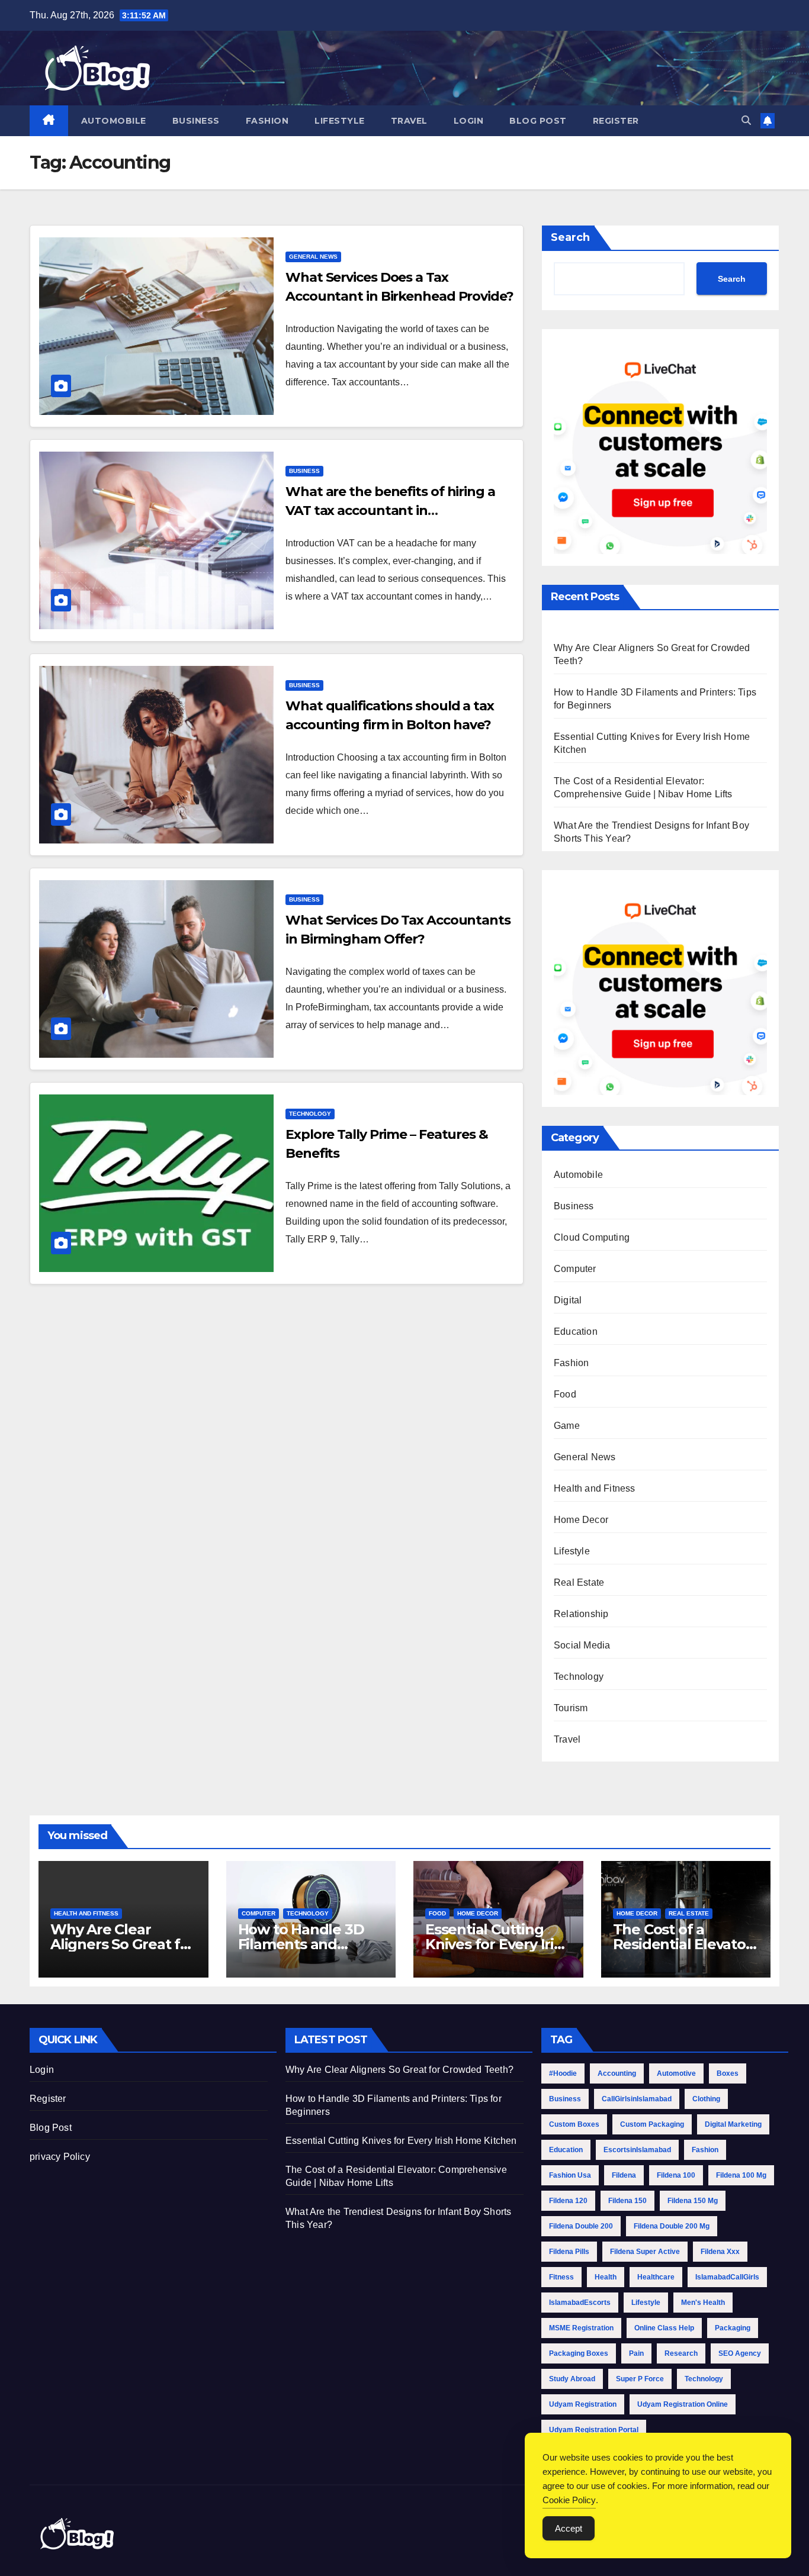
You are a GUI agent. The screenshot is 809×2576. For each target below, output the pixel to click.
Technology (310, 1114)
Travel (409, 121)
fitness (561, 2277)
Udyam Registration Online (683, 2404)
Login (469, 121)
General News (313, 257)
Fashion (267, 121)
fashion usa (570, 2175)
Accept (569, 2528)
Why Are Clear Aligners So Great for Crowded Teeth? (123, 1944)
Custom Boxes (574, 2124)
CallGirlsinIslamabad (637, 2099)
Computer (575, 1269)
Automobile (114, 121)
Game (567, 1426)
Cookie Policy (569, 2500)
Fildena (624, 2175)
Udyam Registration (583, 2404)
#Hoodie (563, 2073)
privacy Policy (60, 2157)
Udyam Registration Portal (594, 2430)
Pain (636, 2353)
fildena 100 (676, 2175)
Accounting (617, 2073)
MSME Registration (581, 2328)
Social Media (582, 1645)
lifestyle (646, 2303)
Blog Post (538, 121)
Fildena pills (569, 2252)
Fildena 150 (627, 2201)
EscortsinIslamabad (637, 2150)
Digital (568, 1300)
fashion (705, 2150)
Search (570, 237)
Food (565, 1394)
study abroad (572, 2379)
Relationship (581, 1614)
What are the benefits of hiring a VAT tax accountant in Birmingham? (390, 511)
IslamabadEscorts (580, 2303)
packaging (733, 2328)
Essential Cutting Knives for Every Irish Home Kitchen (498, 1944)
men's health (703, 2303)
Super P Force (640, 2379)
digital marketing (733, 2124)
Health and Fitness (595, 1488)
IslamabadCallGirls (727, 2277)
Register (616, 121)
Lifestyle (340, 121)
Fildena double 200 (581, 2226)
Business (196, 121)
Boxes (728, 2073)
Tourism (571, 1708)
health (606, 2277)
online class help (664, 2328)
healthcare (656, 2277)
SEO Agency (740, 2353)
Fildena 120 (568, 2201)
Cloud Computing (592, 1237)
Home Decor (581, 1520)
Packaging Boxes (579, 2353)
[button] (746, 120)
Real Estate (579, 1582)
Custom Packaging (652, 2124)
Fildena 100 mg (741, 2175)
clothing (706, 2099)
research (681, 2353)
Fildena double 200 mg (672, 2226)
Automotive (676, 2073)
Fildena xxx (720, 2252)
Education (576, 1332)
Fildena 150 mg (693, 2201)
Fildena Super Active (645, 2252)
